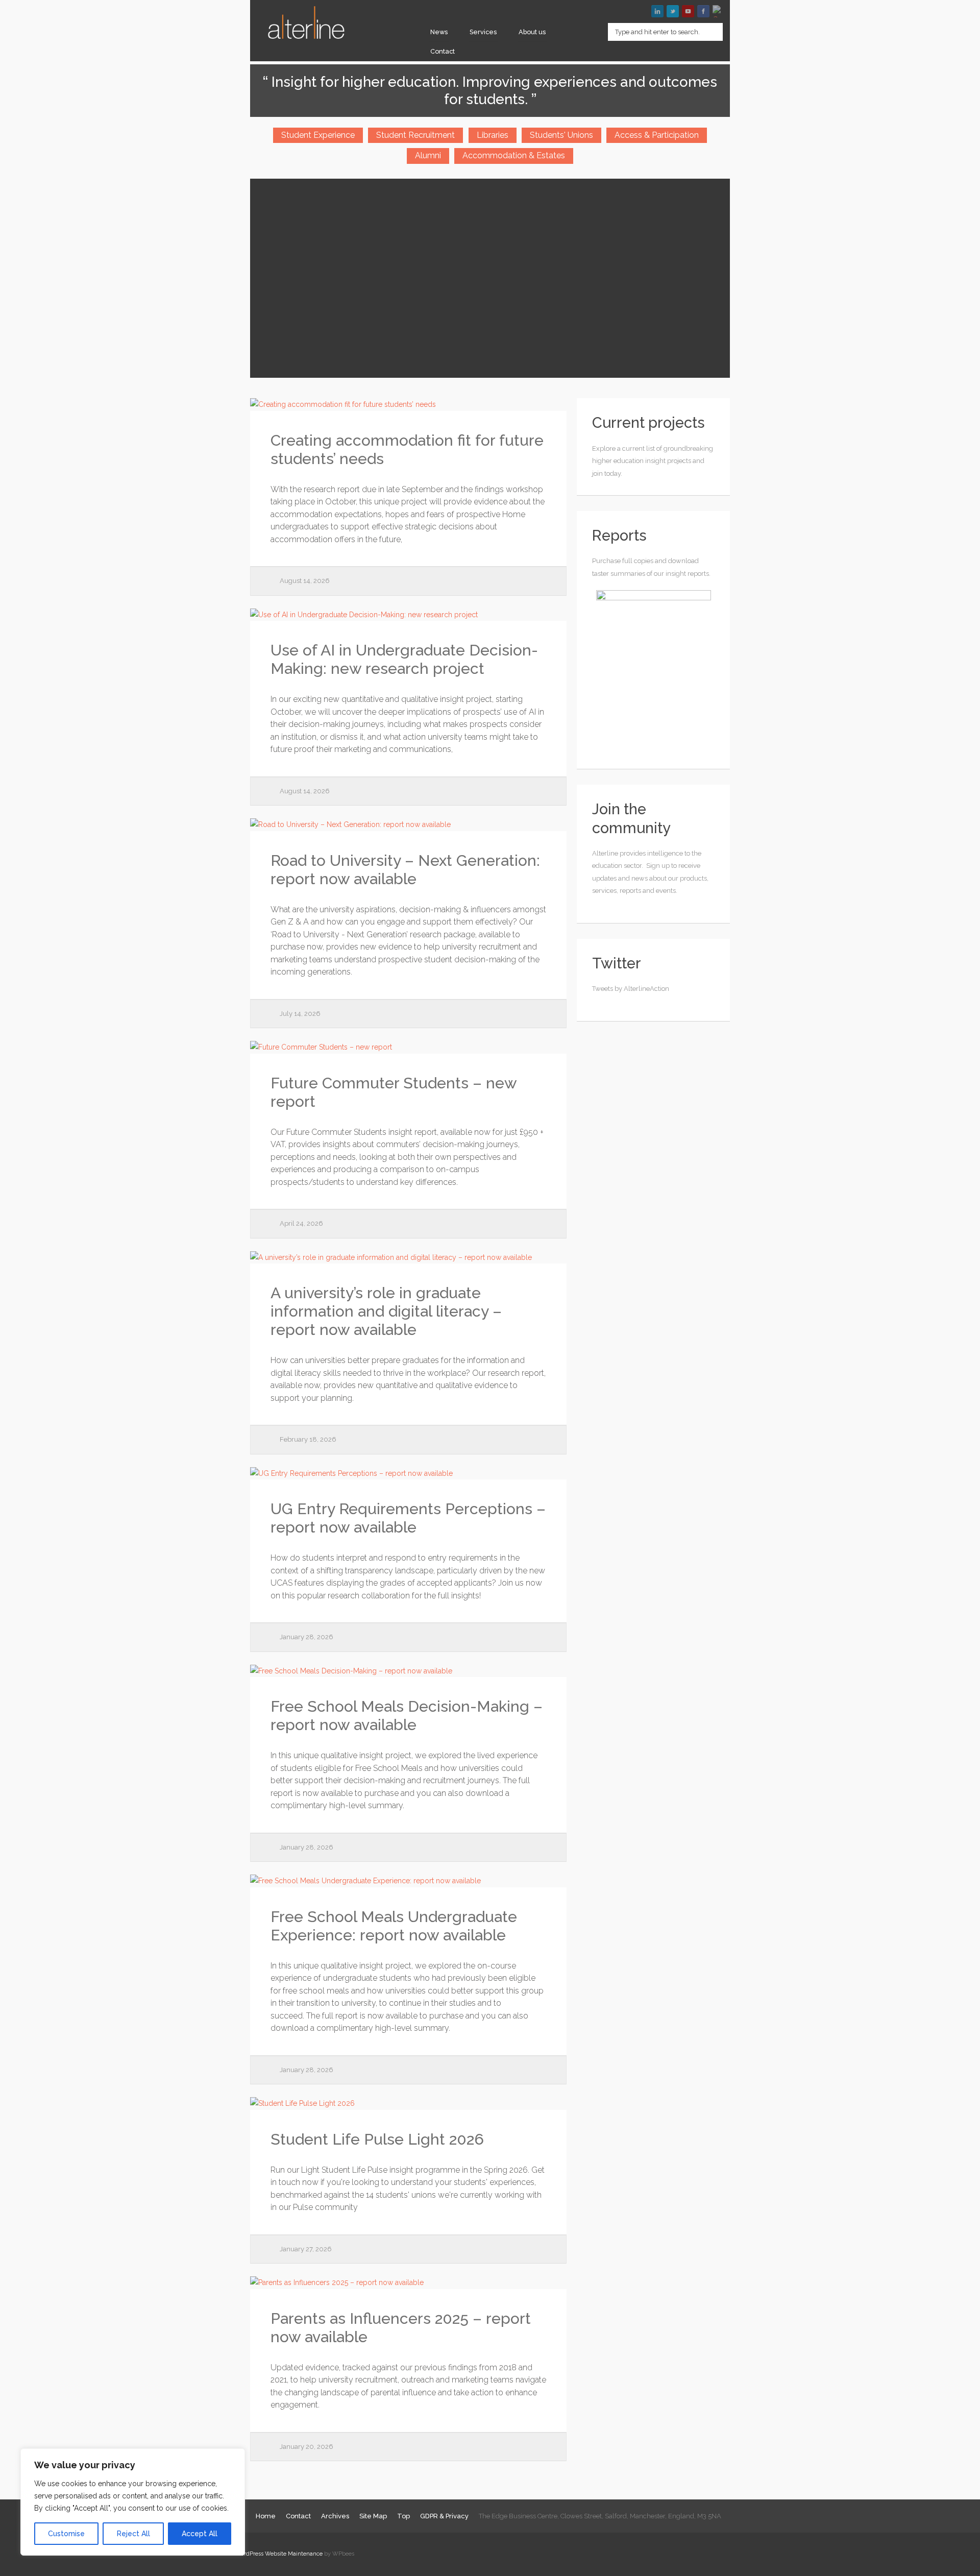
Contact (443, 51)
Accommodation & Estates (514, 155)
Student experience (318, 135)
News (439, 32)
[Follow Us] (673, 11)
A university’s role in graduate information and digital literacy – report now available (386, 1311)
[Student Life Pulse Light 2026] (408, 2104)
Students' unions (561, 135)
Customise (66, 2534)
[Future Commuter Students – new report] (408, 1047)
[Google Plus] (719, 11)
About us (532, 32)
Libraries (493, 135)
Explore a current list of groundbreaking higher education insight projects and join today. (653, 461)
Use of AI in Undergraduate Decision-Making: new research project (404, 659)
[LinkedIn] (657, 11)
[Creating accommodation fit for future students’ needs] (408, 405)
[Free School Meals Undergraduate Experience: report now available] (408, 1881)
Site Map (373, 2516)
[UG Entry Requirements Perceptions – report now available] (408, 1474)
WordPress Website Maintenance (279, 2554)
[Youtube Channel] (688, 11)
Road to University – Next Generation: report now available (405, 870)
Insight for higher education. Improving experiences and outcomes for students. (493, 91)
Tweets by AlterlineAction (631, 989)
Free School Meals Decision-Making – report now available (407, 1716)
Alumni (428, 155)
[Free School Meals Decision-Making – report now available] (408, 1671)
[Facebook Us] (703, 11)
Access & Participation (657, 135)
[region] (133, 2502)
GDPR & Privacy (444, 2516)
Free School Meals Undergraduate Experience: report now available (394, 1926)
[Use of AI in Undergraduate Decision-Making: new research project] (408, 615)
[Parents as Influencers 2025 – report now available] (408, 2283)
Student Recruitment (415, 135)
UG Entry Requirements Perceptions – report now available (408, 1518)
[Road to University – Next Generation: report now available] (408, 825)
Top (403, 2516)
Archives (335, 2516)
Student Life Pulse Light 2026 (377, 2139)
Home (266, 2516)
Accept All (200, 2534)
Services (483, 32)
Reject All (133, 2534)
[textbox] (665, 32)
